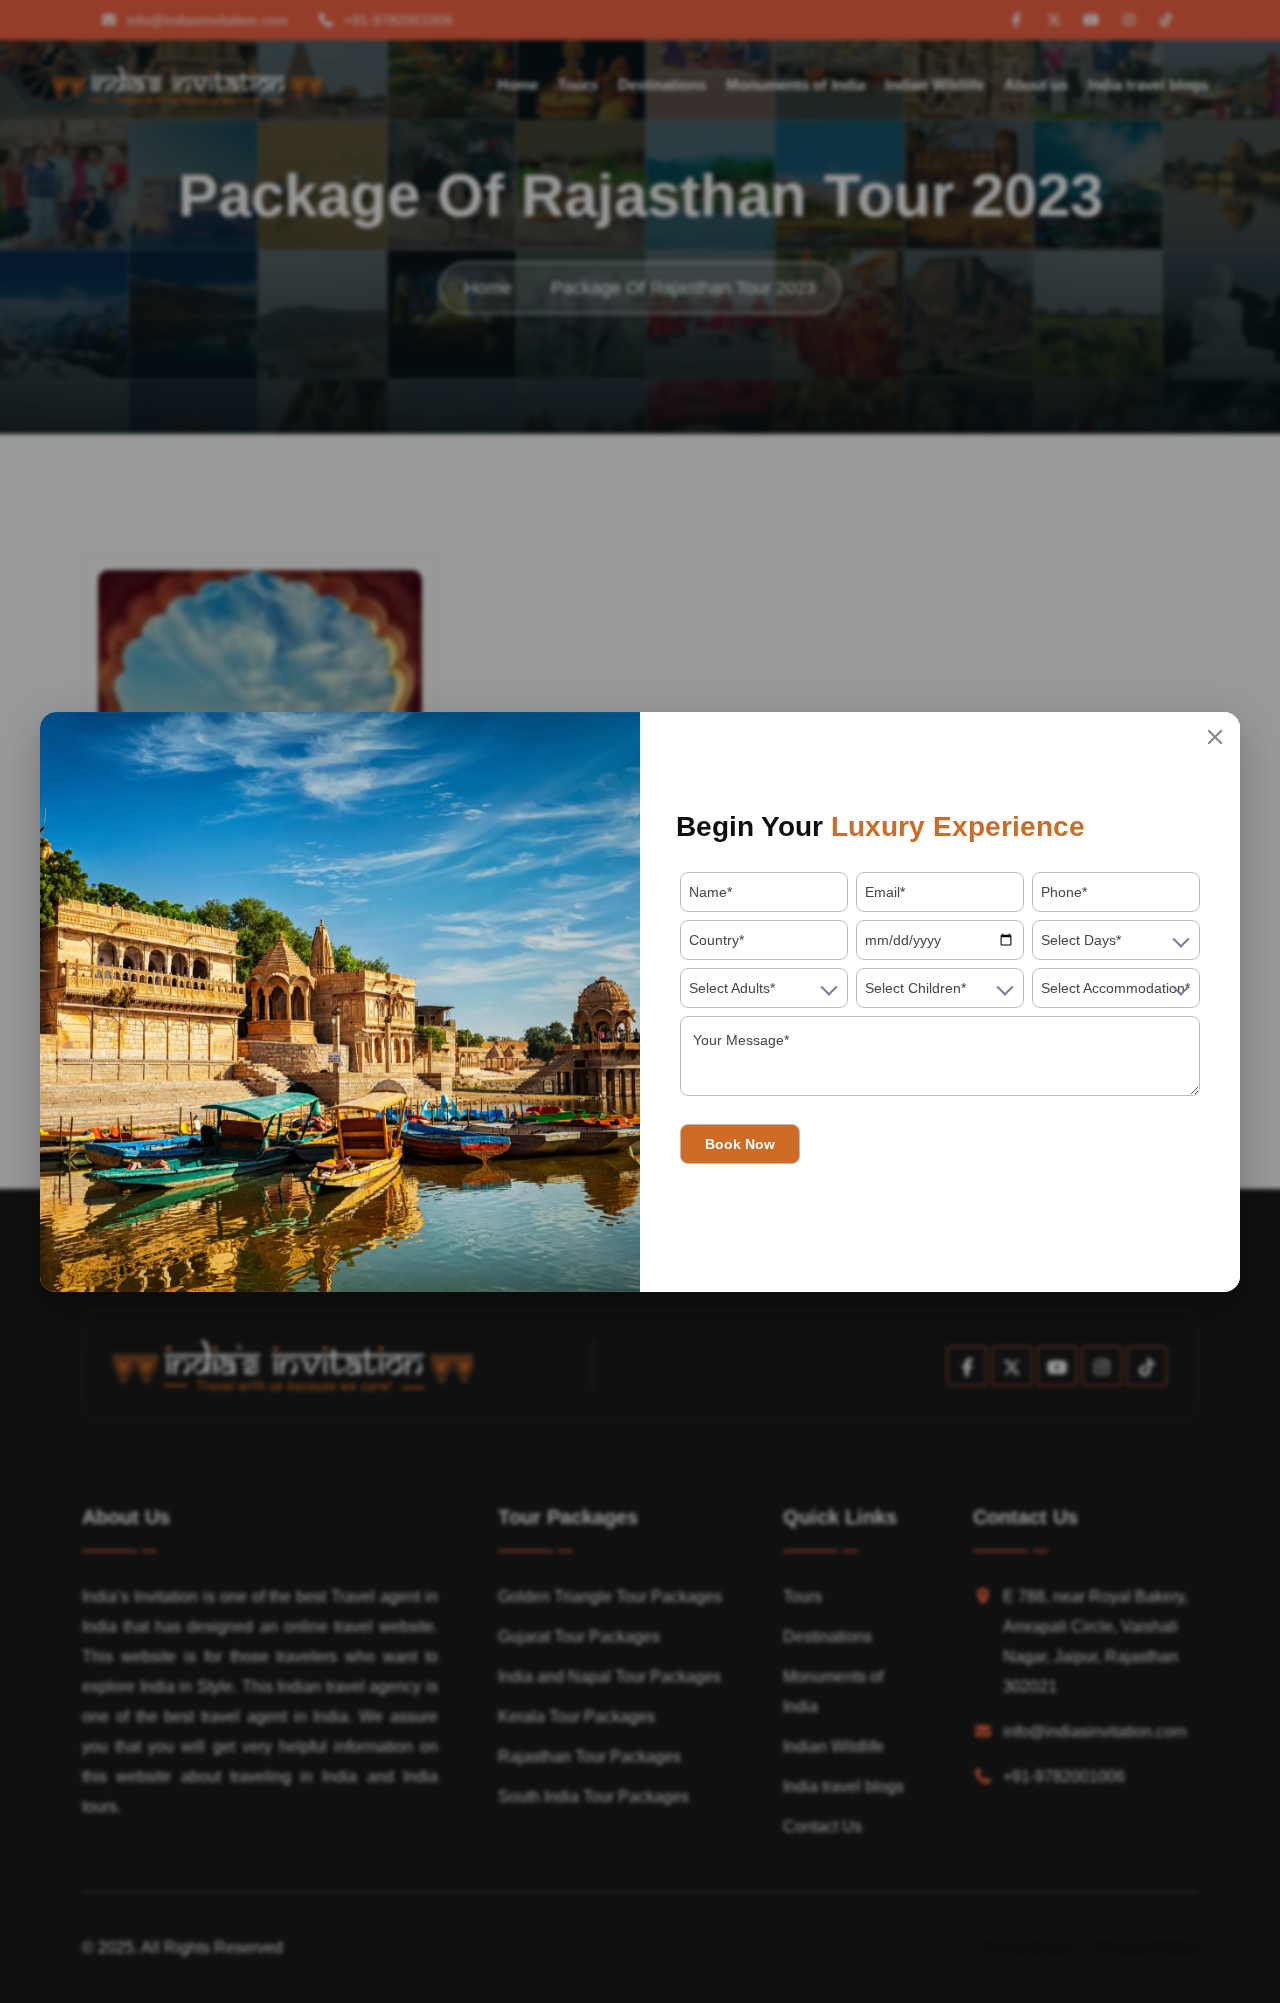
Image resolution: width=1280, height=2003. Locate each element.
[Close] (1215, 737)
